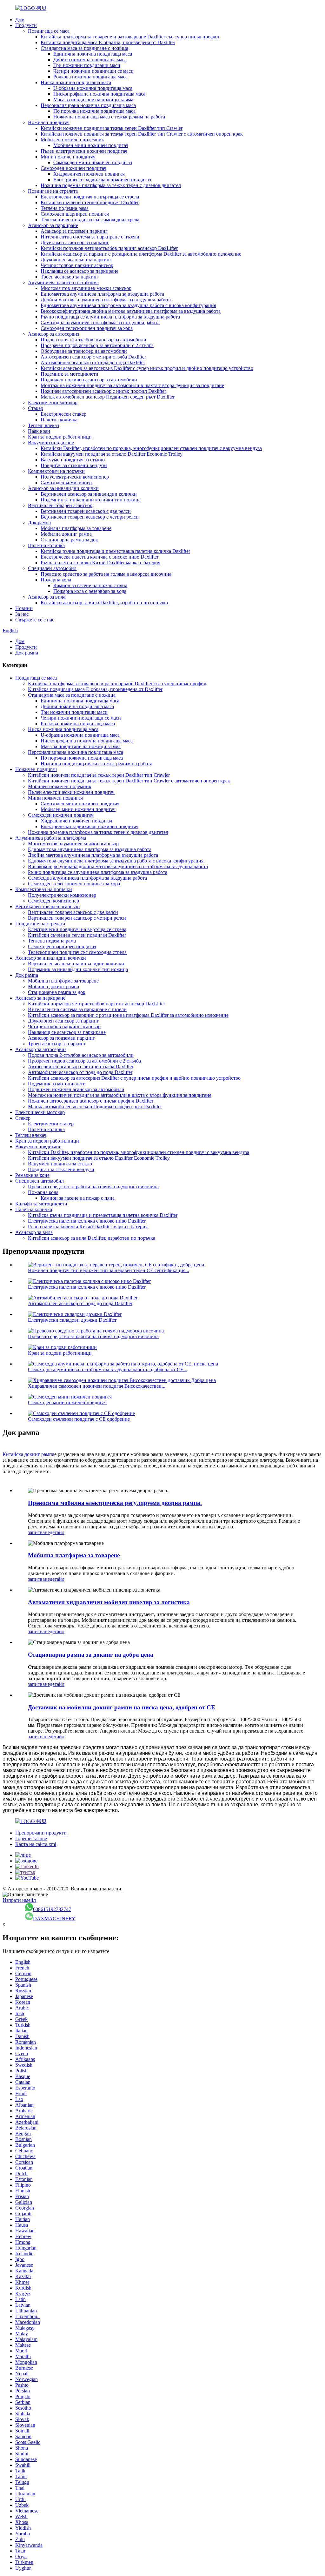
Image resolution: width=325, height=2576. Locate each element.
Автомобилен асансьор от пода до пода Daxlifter (93, 362)
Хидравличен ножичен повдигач (89, 174)
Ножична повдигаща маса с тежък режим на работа (109, 117)
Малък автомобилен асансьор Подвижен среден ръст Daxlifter (108, 397)
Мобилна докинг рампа (66, 534)
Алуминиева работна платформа (63, 282)
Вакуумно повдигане (51, 443)
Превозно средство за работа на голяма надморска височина (106, 574)
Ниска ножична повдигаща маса (76, 82)
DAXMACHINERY (54, 1919)
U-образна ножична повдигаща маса (93, 88)
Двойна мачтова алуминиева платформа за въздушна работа (106, 300)
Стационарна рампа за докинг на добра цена (91, 1655)
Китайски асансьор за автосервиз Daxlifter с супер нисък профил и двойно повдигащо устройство (147, 368)
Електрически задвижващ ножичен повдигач (102, 180)
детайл (57, 1532)
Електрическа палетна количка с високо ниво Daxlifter (99, 557)
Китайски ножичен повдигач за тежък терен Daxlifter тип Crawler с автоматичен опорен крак (142, 134)
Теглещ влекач (43, 425)
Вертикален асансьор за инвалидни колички (89, 494)
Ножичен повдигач (49, 122)
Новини (24, 608)
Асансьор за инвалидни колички (63, 488)
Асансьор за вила (47, 597)
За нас (22, 614)
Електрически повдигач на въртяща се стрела (90, 197)
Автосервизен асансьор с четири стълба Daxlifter (93, 357)
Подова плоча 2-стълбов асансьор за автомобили (93, 340)
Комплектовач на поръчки (56, 471)
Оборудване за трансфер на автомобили (84, 351)
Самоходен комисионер (66, 483)
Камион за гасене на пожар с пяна (90, 585)
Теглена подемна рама (65, 208)
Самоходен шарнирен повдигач (75, 214)
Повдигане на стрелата (53, 191)
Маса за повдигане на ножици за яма (93, 100)
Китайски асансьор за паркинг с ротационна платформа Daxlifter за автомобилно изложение (141, 254)
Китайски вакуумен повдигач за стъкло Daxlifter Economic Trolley (112, 454)
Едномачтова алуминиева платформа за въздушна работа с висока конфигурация (128, 305)
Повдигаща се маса (49, 31)
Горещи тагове (31, 1838)
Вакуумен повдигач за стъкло (73, 460)
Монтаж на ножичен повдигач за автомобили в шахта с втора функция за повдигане (132, 385)
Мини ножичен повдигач (68, 157)
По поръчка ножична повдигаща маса (94, 111)
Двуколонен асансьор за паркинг (76, 260)
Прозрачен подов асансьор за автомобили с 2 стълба (97, 345)
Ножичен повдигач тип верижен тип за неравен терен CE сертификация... (109, 1270)
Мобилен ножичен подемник (72, 140)
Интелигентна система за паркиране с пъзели (90, 237)
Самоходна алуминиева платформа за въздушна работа (100, 322)
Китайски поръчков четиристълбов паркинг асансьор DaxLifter (109, 248)
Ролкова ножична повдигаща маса (90, 77)
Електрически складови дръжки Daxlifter (72, 1320)
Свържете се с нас (35, 620)
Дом (20, 20)
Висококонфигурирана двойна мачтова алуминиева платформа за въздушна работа (131, 311)
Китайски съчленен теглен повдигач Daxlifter (90, 202)
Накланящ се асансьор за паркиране (80, 271)
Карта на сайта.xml (36, 1844)
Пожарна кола (56, 580)
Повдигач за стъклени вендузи (74, 465)
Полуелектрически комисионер (75, 477)
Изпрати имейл (19, 1900)
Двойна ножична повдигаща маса (90, 60)
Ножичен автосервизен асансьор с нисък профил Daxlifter (103, 391)
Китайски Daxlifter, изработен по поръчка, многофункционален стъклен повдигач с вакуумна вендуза (151, 448)
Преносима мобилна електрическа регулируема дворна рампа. (115, 1503)
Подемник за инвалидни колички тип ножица (91, 500)
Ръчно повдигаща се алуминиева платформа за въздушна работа (110, 317)
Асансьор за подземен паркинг (74, 231)
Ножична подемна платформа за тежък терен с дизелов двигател (111, 185)
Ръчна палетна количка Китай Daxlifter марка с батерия (100, 563)
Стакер (36, 408)
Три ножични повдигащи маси (87, 65)
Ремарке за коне (32, 1175)
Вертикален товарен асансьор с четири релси (90, 517)
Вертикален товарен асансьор (60, 505)
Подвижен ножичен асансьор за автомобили (89, 380)
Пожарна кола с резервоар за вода (90, 591)
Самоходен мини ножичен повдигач (93, 162)
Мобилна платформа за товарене (76, 528)
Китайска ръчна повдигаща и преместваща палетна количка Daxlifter (115, 551)
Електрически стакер (63, 414)
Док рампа (39, 523)
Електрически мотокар (53, 402)
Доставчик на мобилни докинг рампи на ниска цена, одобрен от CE (122, 1707)
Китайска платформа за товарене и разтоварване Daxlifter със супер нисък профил (130, 37)
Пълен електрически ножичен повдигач (84, 151)
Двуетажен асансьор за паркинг (75, 242)
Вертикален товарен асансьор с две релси (86, 511)
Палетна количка (59, 420)
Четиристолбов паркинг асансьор (77, 265)
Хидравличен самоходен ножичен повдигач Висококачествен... (97, 1386)
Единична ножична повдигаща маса (93, 54)
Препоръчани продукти (41, 1833)
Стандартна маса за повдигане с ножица (84, 48)
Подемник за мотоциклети (70, 374)
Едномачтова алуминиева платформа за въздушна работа (102, 294)
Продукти (26, 25)
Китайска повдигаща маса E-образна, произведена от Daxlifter (108, 42)
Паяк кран (39, 431)
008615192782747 (52, 1909)
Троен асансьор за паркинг (70, 277)
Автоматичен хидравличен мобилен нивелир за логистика (109, 1602)
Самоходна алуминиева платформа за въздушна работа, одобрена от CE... (108, 1369)
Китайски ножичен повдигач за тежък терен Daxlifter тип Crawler (112, 128)
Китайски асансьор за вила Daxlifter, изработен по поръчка (104, 603)
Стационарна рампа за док (69, 540)
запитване (39, 1532)
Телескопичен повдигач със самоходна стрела (90, 220)
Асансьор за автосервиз (53, 334)
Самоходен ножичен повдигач (73, 168)
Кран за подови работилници (60, 437)
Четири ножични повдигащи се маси (93, 71)
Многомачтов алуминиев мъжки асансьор (86, 288)
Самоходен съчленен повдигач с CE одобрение (79, 1419)
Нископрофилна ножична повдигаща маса (99, 94)
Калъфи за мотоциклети (41, 1204)
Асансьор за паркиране (53, 225)
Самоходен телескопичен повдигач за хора (87, 328)
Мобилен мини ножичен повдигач (91, 145)
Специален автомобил (52, 568)
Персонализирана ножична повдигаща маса (88, 105)
